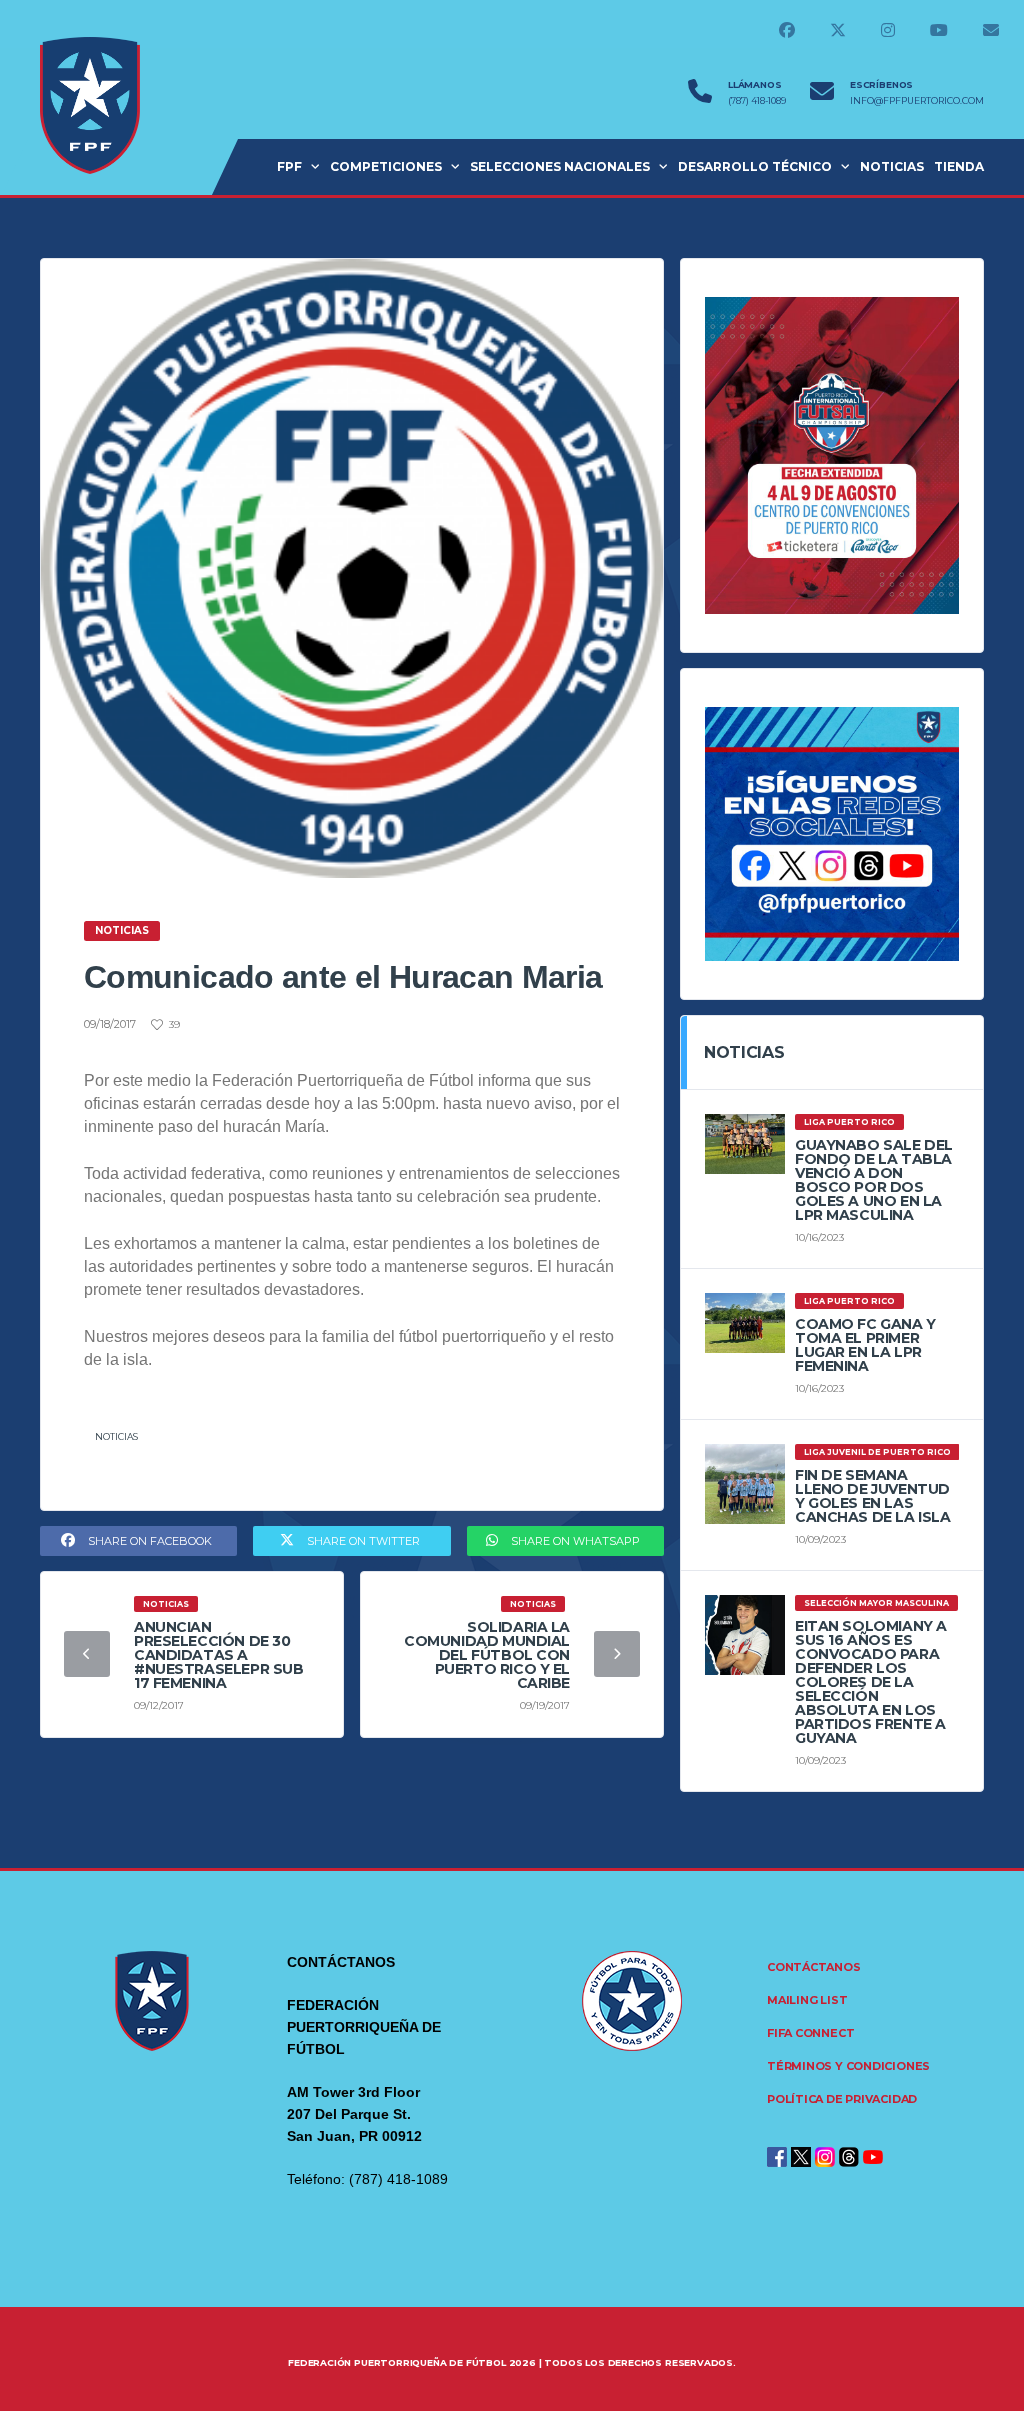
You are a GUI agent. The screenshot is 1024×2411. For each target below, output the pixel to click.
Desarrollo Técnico (755, 166)
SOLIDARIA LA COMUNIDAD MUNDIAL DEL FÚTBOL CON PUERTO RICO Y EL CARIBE (487, 1655)
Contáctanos (814, 1967)
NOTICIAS (892, 166)
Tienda (959, 166)
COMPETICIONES (386, 166)
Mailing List (807, 2000)
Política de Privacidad (842, 2099)
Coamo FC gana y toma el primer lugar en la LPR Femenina (865, 1345)
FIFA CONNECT (810, 2033)
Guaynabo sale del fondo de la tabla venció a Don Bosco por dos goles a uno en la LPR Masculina (874, 1180)
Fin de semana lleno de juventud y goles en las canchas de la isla (872, 1496)
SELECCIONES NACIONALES (560, 166)
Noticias (116, 1436)
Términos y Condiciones (848, 2066)
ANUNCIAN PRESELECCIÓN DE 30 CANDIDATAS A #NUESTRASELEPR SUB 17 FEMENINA (218, 1655)
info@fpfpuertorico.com (917, 101)
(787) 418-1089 (757, 101)
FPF (289, 166)
